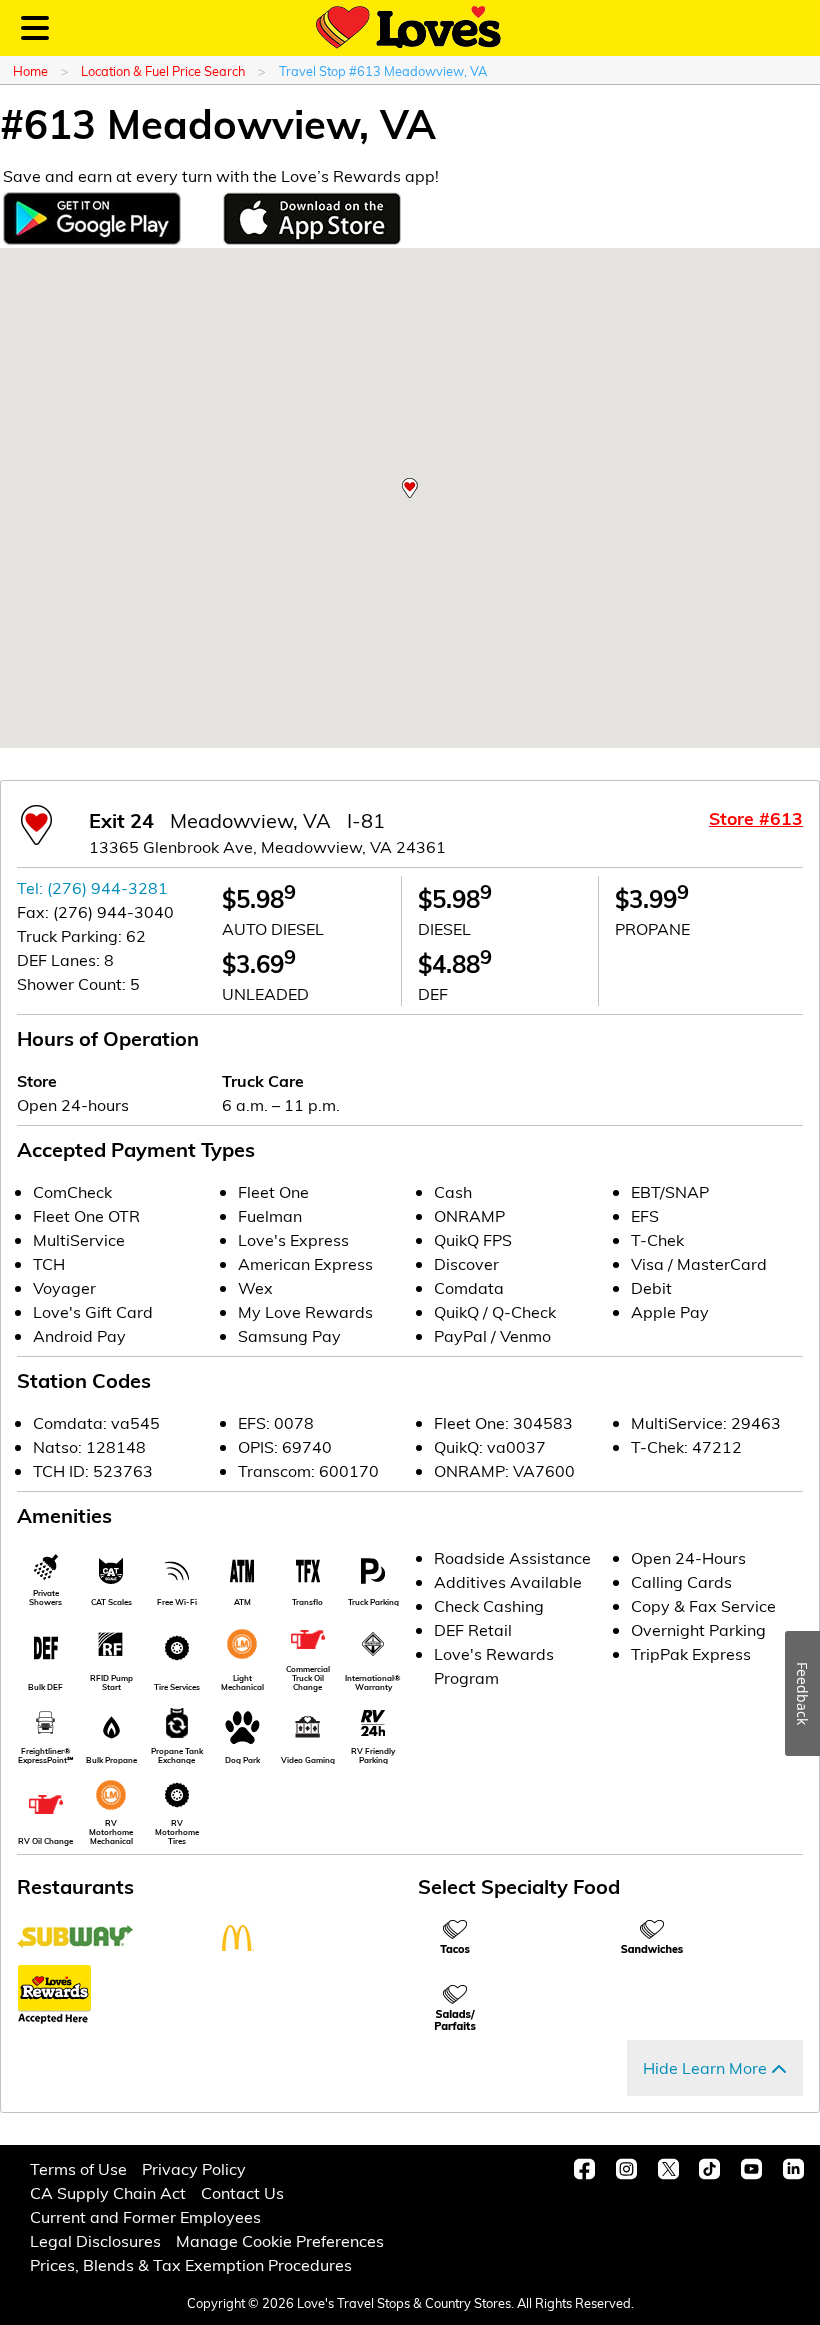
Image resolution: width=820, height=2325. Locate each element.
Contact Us (242, 2192)
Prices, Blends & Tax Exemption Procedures (191, 2264)
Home (30, 70)
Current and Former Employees (145, 2216)
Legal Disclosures (95, 2240)
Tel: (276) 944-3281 (92, 887)
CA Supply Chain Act (108, 2192)
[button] (410, 488)
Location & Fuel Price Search (163, 70)
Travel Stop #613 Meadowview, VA (383, 70)
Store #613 (756, 818)
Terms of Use (78, 2168)
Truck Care (263, 1080)
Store (37, 1080)
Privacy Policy (194, 2168)
